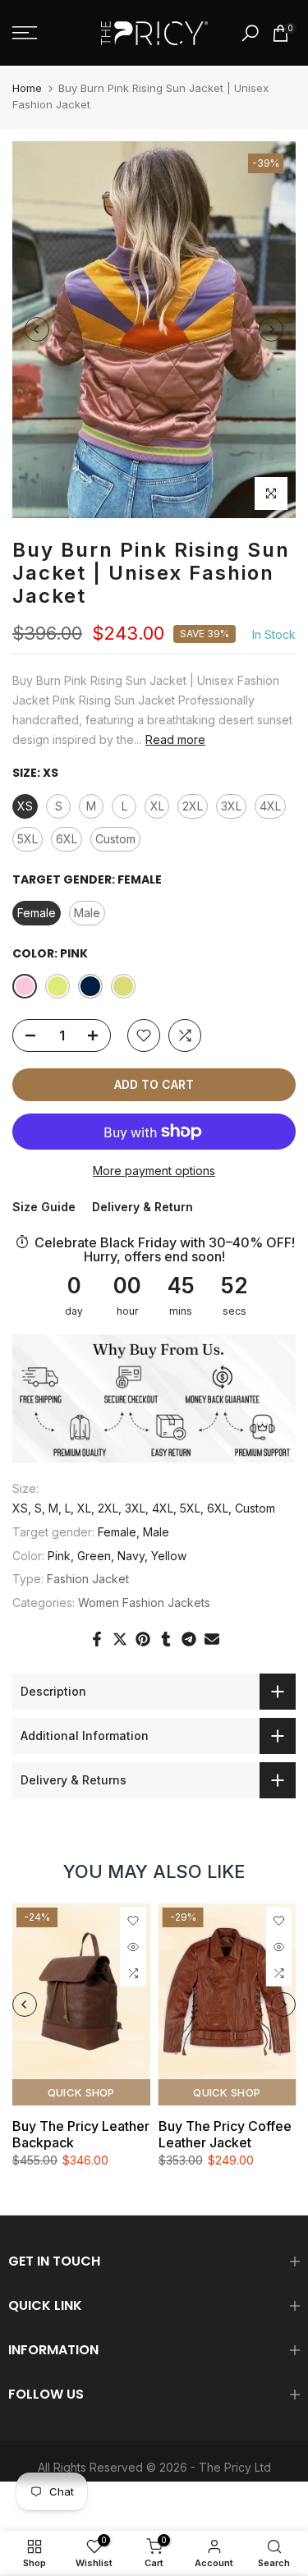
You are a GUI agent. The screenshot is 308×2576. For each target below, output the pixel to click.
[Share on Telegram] (189, 1639)
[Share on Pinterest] (143, 1639)
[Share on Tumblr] (166, 1639)
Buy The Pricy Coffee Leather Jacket (225, 2134)
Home (27, 88)
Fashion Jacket (88, 1579)
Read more (175, 739)
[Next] (271, 329)
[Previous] (37, 329)
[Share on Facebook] (97, 1639)
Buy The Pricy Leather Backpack (81, 2134)
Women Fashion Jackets (144, 1603)
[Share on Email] (212, 1639)
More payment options (154, 1171)
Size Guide (44, 1207)
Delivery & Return (143, 1207)
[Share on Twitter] (120, 1639)
